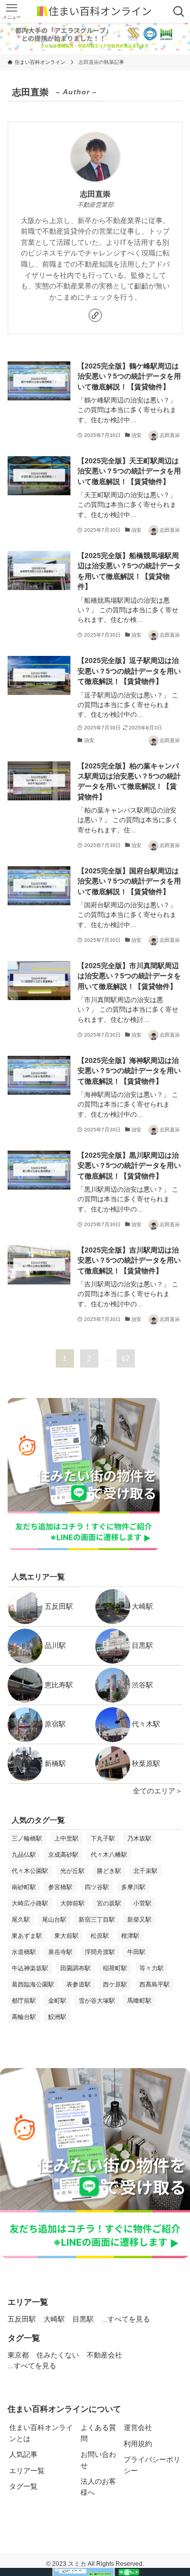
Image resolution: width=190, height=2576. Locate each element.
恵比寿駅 (59, 1685)
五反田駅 (59, 1607)
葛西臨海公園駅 (33, 1984)
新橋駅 (55, 1764)
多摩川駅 (133, 1887)
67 (126, 1358)
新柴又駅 (139, 1920)
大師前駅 (72, 1903)
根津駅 (130, 1936)
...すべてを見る (126, 2319)
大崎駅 (142, 1607)
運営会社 (138, 2428)
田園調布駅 (75, 1968)
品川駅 (55, 1646)
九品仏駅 (24, 1855)
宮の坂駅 (109, 1903)
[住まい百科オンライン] (95, 11)
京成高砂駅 (63, 1855)
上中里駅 (66, 1838)
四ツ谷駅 (97, 1887)
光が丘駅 (72, 1871)
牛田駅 (136, 1952)
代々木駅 (146, 1724)
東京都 (18, 2355)
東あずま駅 (27, 1936)
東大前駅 (66, 1936)
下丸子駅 (103, 1838)
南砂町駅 (24, 1887)
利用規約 (138, 2444)
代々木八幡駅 (109, 1855)
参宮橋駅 (60, 1887)
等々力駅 (151, 1968)
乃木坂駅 (139, 1838)
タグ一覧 (23, 2487)
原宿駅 (55, 1724)
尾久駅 (21, 1920)
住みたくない (58, 2355)
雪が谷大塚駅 (97, 2001)
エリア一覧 (27, 2471)
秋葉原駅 (146, 1764)
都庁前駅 (24, 2001)
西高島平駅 (155, 1984)
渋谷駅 (142, 1685)
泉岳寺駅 (60, 1952)
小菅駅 (142, 1903)
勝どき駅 (109, 1871)
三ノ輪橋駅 (27, 1838)
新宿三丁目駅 (97, 1920)
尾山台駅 (54, 1920)
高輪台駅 (24, 2017)
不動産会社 (104, 2355)
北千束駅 (145, 1871)
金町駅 (57, 2001)
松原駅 (100, 1936)
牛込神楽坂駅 (30, 1968)
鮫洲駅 (57, 2017)
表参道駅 (79, 1984)
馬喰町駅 (139, 2001)
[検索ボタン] (179, 11)
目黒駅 (142, 1646)
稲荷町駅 (115, 1968)
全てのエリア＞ (158, 1791)
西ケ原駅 (115, 1984)
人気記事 (23, 2455)
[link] (95, 315)
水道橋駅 (24, 1952)
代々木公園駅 (30, 1871)
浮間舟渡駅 (100, 1952)
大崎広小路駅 (30, 1903)
